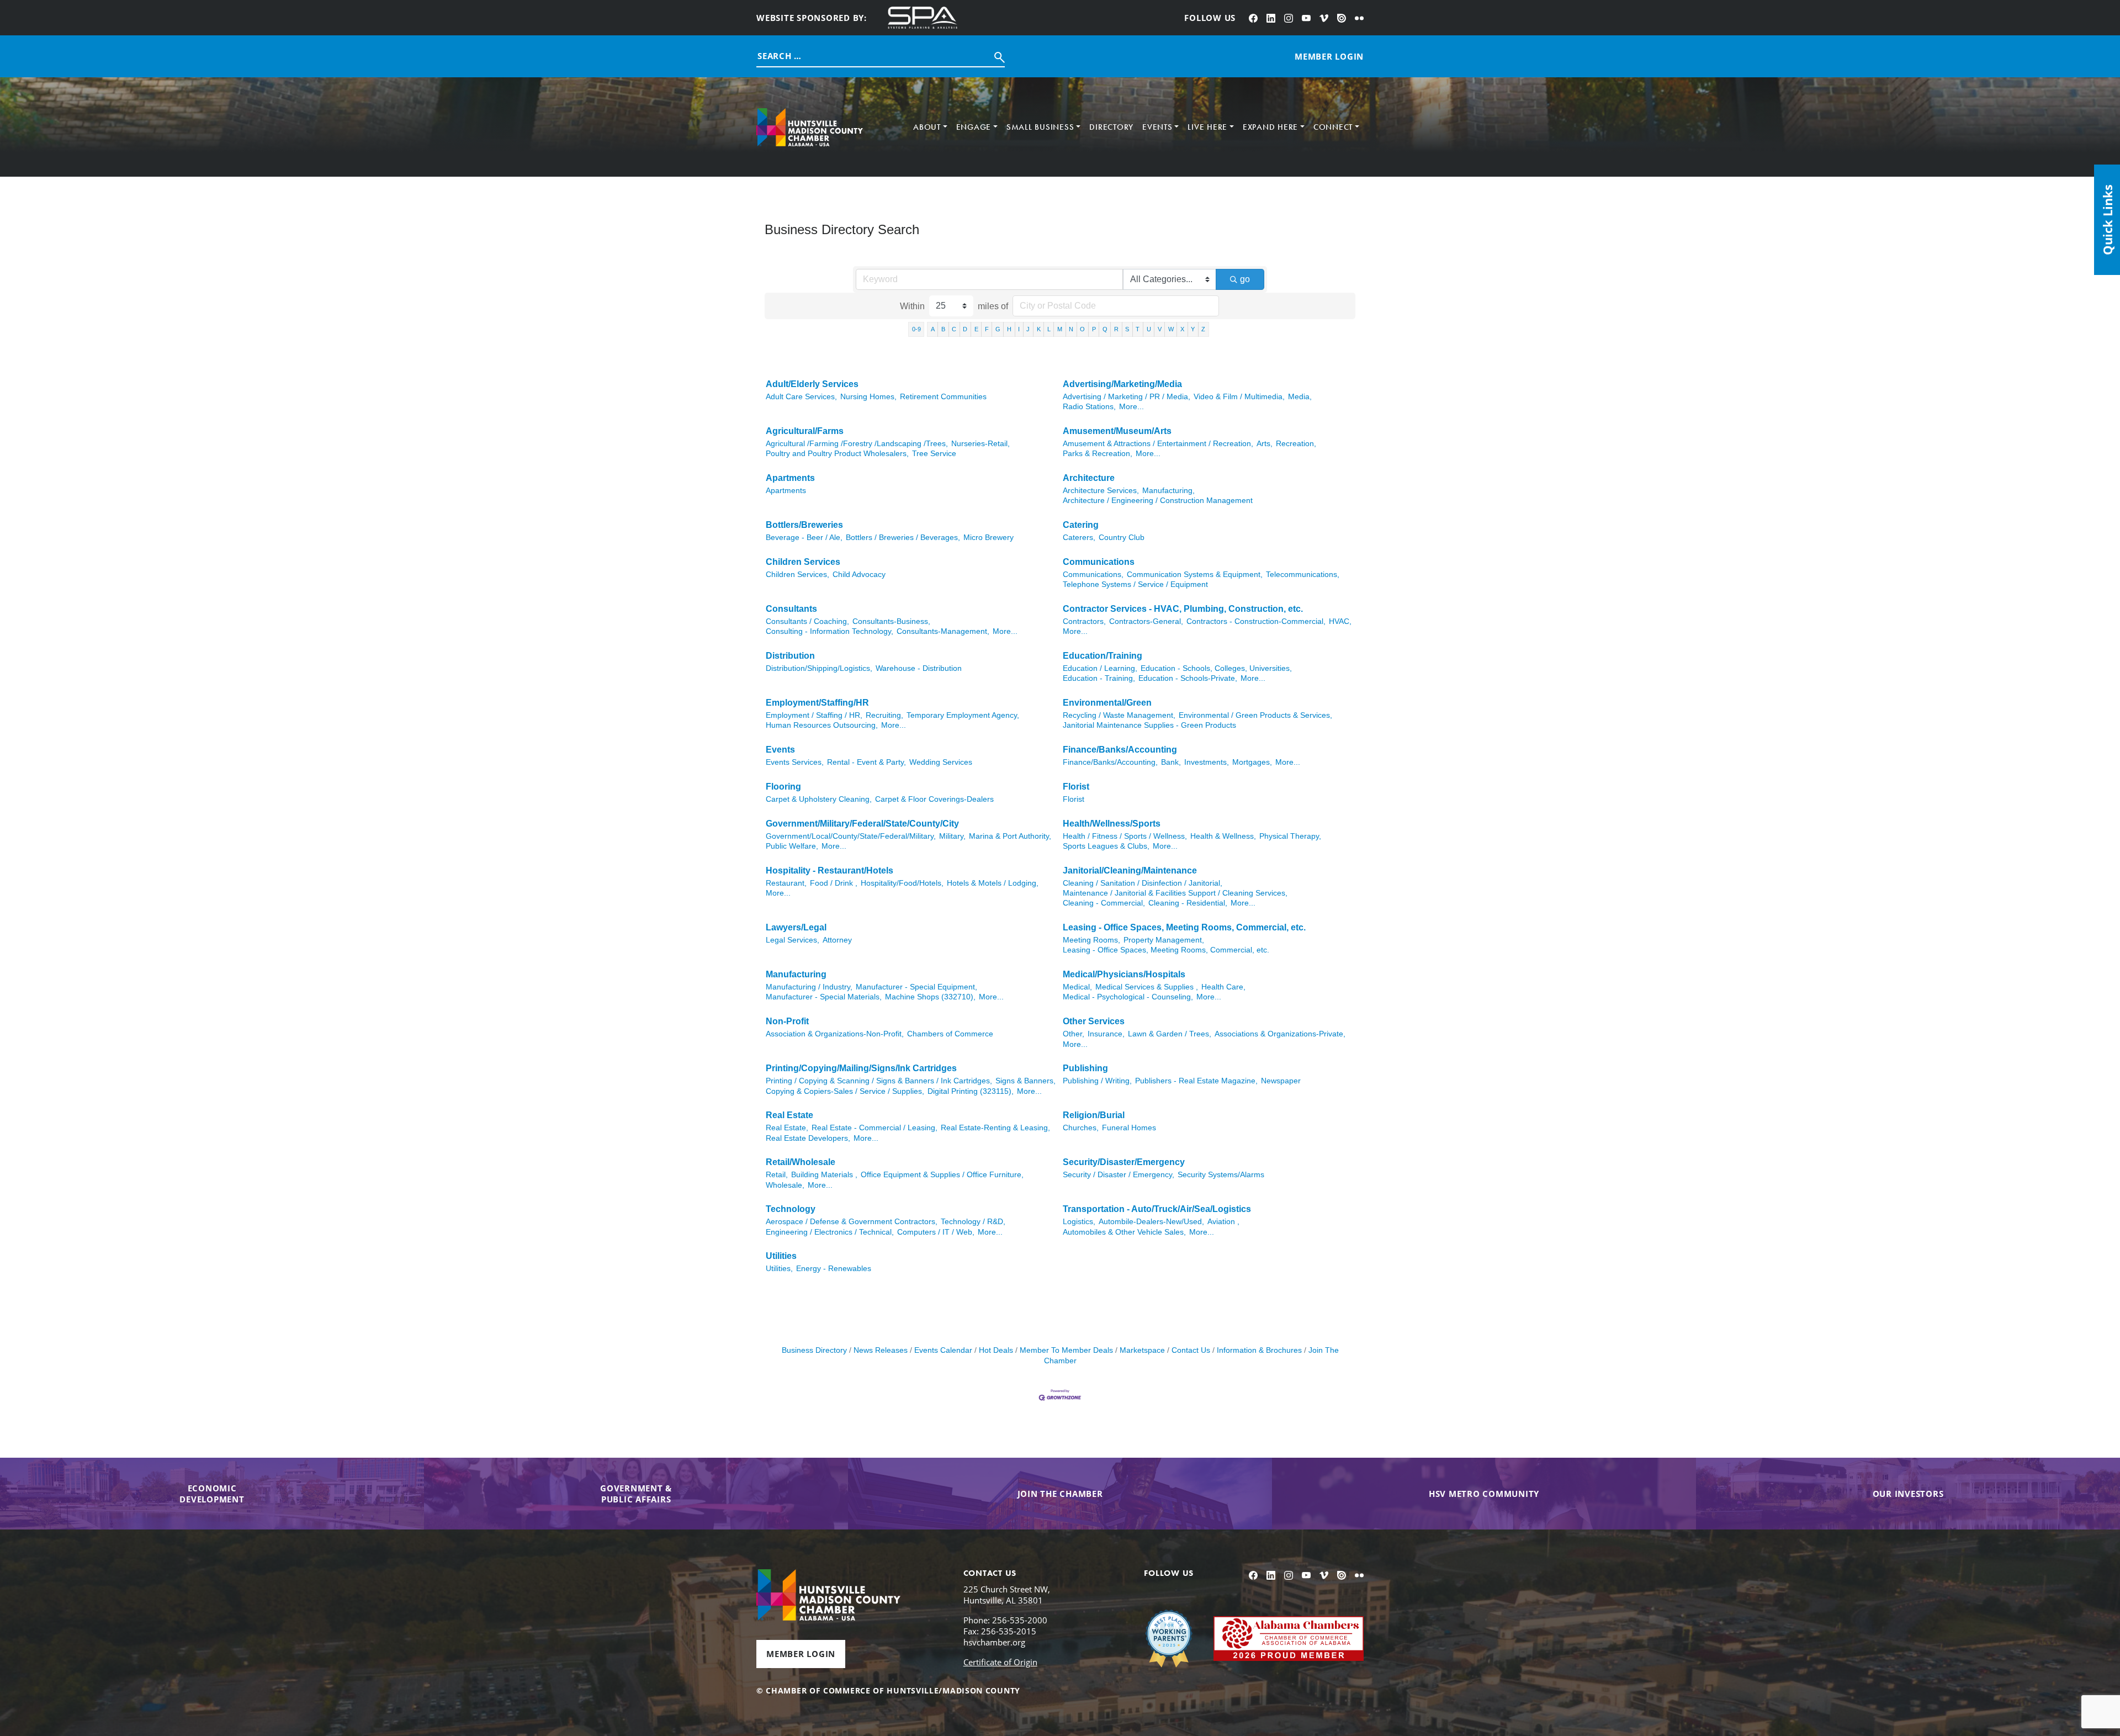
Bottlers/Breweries (804, 525)
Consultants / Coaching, (807, 621)
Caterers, (1079, 538)
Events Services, (795, 762)
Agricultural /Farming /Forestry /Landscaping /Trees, (857, 444)
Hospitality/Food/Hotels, (902, 883)
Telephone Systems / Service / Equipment (1135, 584)
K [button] (1039, 329)
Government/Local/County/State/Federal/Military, (851, 836)
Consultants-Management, (943, 631)
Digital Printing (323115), (971, 1091)
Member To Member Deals (1066, 1350)
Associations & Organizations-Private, (1280, 1034)
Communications (1099, 562)
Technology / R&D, (973, 1222)
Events (1157, 127)
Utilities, (779, 1269)
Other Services (1094, 1021)
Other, (1074, 1034)
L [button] (1049, 329)
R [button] (1116, 329)
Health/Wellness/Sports (1112, 824)
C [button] (954, 329)
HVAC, (1340, 621)
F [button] (987, 329)
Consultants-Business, (891, 621)
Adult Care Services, (801, 397)
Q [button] (1105, 329)
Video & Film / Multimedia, (1239, 397)
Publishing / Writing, (1097, 1081)
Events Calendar (943, 1350)
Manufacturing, (1168, 491)
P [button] (1094, 329)
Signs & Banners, (1025, 1081)
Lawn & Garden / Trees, (1170, 1034)
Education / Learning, (1100, 668)
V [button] (1160, 329)
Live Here (1207, 127)
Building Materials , (824, 1175)
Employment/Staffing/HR (817, 703)
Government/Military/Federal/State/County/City (862, 824)
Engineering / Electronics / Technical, (830, 1232)
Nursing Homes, (868, 397)
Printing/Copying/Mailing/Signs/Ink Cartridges (861, 1068)
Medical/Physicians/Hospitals (1124, 974)
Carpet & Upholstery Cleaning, (819, 799)
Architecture (1089, 478)
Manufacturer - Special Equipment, (916, 987)
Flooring (783, 787)
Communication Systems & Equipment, (1195, 575)
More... (1131, 407)
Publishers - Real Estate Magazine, (1196, 1081)
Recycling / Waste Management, (1119, 715)
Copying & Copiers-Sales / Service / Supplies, (845, 1091)
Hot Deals (996, 1350)
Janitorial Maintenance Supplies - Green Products (1149, 725)
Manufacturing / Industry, (809, 987)
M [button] (1060, 329)
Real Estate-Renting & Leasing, (995, 1128)
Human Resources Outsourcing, (822, 725)
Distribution (790, 656)
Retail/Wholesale (801, 1162)
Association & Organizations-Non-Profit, (835, 1034)
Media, (1300, 397)
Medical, (1077, 987)
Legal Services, (793, 940)
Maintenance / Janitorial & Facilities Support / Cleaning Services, (1175, 893)
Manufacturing (796, 974)
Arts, (1265, 444)
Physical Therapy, (1290, 836)
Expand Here (1270, 127)
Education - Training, (1099, 678)
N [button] (1071, 329)
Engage (974, 127)
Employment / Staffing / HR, (814, 715)
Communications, (1093, 575)
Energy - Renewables (834, 1269)
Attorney (837, 940)
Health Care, (1223, 987)
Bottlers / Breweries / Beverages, (903, 538)
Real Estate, (787, 1128)
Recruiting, (884, 715)
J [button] (1028, 329)
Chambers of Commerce (950, 1034)
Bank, (1171, 762)
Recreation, (1296, 444)
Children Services (803, 562)
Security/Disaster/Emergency (1124, 1162)
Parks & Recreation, (1098, 454)
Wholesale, (785, 1185)
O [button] (1082, 329)
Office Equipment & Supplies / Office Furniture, (942, 1175)
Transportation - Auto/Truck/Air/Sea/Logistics (1157, 1209)
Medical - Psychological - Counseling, (1128, 997)
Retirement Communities (943, 397)
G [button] (998, 329)
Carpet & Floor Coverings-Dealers (934, 799)
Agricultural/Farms (805, 431)
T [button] (1138, 329)
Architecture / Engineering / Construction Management (1158, 501)
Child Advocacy (859, 575)
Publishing (1085, 1068)
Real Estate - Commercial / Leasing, (875, 1128)
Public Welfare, (792, 846)
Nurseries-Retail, (981, 444)
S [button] (1127, 329)
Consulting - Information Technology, (830, 631)
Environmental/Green (1107, 703)
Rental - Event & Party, (866, 762)
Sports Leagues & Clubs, (1106, 846)
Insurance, (1106, 1034)
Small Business (1040, 127)
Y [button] (1193, 329)
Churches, (1081, 1128)
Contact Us (1191, 1350)
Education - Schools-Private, (1188, 678)
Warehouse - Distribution (919, 668)
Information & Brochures (1259, 1350)
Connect (1333, 127)
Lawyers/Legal (796, 927)
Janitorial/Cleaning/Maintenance (1130, 870)
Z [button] (1203, 329)
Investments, (1207, 762)
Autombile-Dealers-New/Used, (1151, 1222)
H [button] (1009, 329)
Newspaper (1281, 1081)
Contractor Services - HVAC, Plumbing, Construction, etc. (1183, 609)
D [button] (965, 329)
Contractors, (1084, 621)
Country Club (1122, 538)
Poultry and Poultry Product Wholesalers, (837, 454)
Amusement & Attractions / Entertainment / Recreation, (1158, 444)
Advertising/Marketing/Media (1122, 384)
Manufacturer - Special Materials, (824, 997)
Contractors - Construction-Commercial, (1256, 621)
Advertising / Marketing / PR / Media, (1127, 397)
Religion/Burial (1094, 1115)
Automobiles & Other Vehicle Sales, (1124, 1232)
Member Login (801, 1654)
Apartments (790, 478)
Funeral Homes (1129, 1128)
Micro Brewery (989, 538)
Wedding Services (941, 762)
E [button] (976, 329)
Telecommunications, (1303, 575)
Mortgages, (1252, 762)
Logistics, (1079, 1222)
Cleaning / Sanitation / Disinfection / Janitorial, (1143, 883)
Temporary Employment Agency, (963, 715)
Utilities (781, 1256)
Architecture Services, (1101, 491)
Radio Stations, (1089, 407)
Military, (952, 836)
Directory (1111, 127)
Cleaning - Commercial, (1104, 903)
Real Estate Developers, (808, 1138)
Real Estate (789, 1115)
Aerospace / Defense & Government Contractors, (852, 1222)
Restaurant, (786, 883)
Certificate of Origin (1000, 1662)
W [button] (1171, 329)
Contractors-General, (1146, 621)
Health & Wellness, (1223, 836)
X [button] (1182, 329)
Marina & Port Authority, (1010, 836)
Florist (1076, 787)
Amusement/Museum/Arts (1117, 431)
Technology (791, 1209)
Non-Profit (787, 1021)
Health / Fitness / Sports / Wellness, (1125, 836)
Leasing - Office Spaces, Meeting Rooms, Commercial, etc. (1184, 927)
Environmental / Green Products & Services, (1255, 715)
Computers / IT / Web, (936, 1232)
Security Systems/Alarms (1221, 1175)
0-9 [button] (916, 329)
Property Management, (1164, 940)
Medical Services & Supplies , (1147, 987)
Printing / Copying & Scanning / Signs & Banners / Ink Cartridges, (879, 1081)
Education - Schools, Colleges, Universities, (1216, 668)
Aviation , (1223, 1222)
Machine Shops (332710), (930, 997)
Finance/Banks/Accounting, (1110, 762)
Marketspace (1142, 1350)
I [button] (1019, 329)
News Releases (881, 1350)
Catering (1081, 525)
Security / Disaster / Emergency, (1119, 1175)
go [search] (1245, 279)
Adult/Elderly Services (812, 384)
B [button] (943, 329)
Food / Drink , (834, 883)
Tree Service (934, 454)
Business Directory (814, 1350)
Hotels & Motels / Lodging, (993, 883)
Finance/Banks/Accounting (1120, 750)
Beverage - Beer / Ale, (804, 538)
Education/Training (1103, 656)
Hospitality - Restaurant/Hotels (830, 870)
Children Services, (797, 575)
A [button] (933, 329)
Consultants (791, 609)
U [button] (1149, 329)
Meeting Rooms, (1091, 940)
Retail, (777, 1175)
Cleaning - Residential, (1188, 903)
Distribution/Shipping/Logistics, (819, 668)
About (927, 127)
